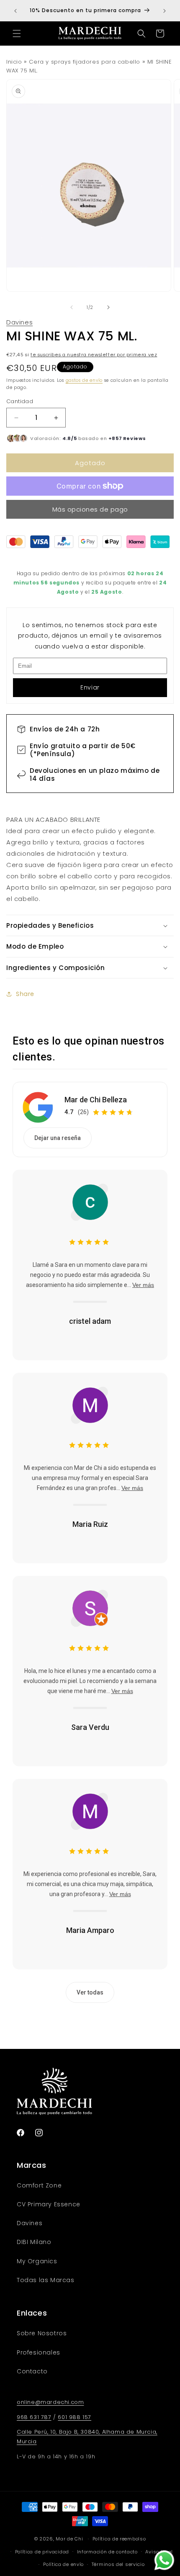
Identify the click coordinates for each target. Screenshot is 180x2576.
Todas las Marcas (46, 2280)
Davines (19, 322)
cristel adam (90, 1321)
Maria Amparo (90, 1930)
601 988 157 (75, 2417)
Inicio (14, 62)
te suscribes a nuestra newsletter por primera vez (94, 355)
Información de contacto (107, 2552)
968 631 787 (34, 2417)
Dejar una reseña (58, 1138)
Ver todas (90, 1992)
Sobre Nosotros (42, 2333)
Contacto (32, 2371)
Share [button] (25, 994)
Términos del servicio (118, 2564)
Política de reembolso (119, 2539)
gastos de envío (84, 380)
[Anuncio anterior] (15, 11)
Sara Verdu (90, 1727)
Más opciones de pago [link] (90, 509)
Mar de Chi (69, 2539)
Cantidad (20, 401)
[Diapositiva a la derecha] (108, 307)
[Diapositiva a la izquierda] (72, 307)
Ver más (143, 1285)
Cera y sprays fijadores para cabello (85, 62)
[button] (17, 33)
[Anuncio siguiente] (165, 11)
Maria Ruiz (90, 1524)
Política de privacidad (42, 2552)
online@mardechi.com (50, 2402)
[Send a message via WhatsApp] (164, 2560)
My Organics (37, 2261)
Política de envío (63, 2564)
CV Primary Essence (49, 2204)
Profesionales (39, 2352)
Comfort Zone (39, 2185)
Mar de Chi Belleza (96, 1100)
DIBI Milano (34, 2242)
